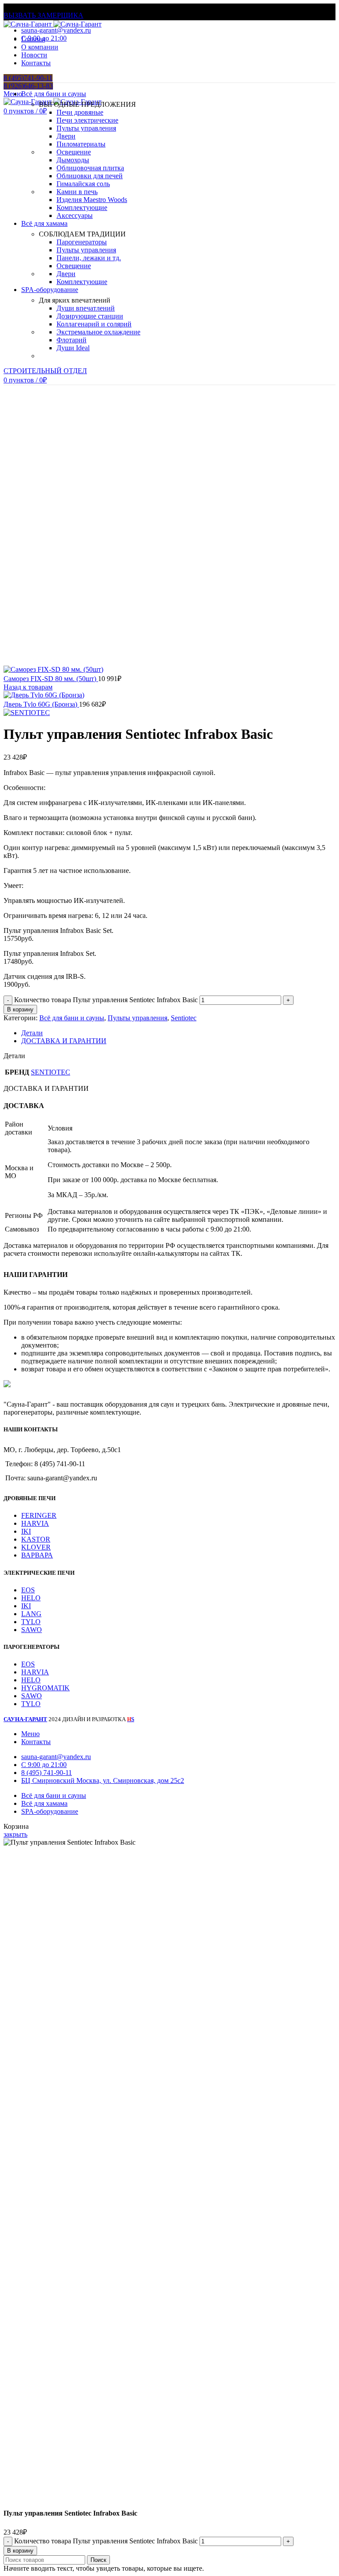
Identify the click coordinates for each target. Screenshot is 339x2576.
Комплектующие (82, 208)
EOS (28, 1590)
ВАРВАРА (37, 1555)
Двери (66, 136)
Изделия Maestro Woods (92, 200)
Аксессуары (75, 215)
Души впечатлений (86, 308)
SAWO (32, 1630)
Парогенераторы (82, 242)
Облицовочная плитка (90, 168)
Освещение (74, 152)
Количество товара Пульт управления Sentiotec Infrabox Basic (106, 1000)
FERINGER (39, 1515)
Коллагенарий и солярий (94, 324)
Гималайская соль (83, 184)
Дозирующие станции (90, 316)
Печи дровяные (80, 112)
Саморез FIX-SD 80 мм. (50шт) (51, 679)
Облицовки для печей (90, 176)
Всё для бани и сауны (72, 1018)
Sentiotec (184, 1018)
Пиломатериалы (81, 144)
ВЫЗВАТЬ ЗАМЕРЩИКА (43, 15)
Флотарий (72, 340)
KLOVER (36, 1547)
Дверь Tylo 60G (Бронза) (41, 704)
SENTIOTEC (51, 1072)
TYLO (31, 1622)
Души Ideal (73, 348)
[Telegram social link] (49, 55)
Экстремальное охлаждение (98, 332)
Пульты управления (86, 128)
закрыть (15, 1834)
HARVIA (35, 1523)
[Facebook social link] (9, 55)
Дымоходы (73, 160)
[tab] (178, 1033)
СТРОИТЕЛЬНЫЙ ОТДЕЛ (45, 371)
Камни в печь (77, 192)
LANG (31, 1614)
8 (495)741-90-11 (28, 78)
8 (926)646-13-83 (28, 86)
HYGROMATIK (45, 1688)
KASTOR (36, 1539)
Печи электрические (87, 120)
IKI (26, 1531)
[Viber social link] (59, 55)
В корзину (20, 1009)
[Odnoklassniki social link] (19, 55)
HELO (31, 1598)
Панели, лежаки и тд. (89, 258)
